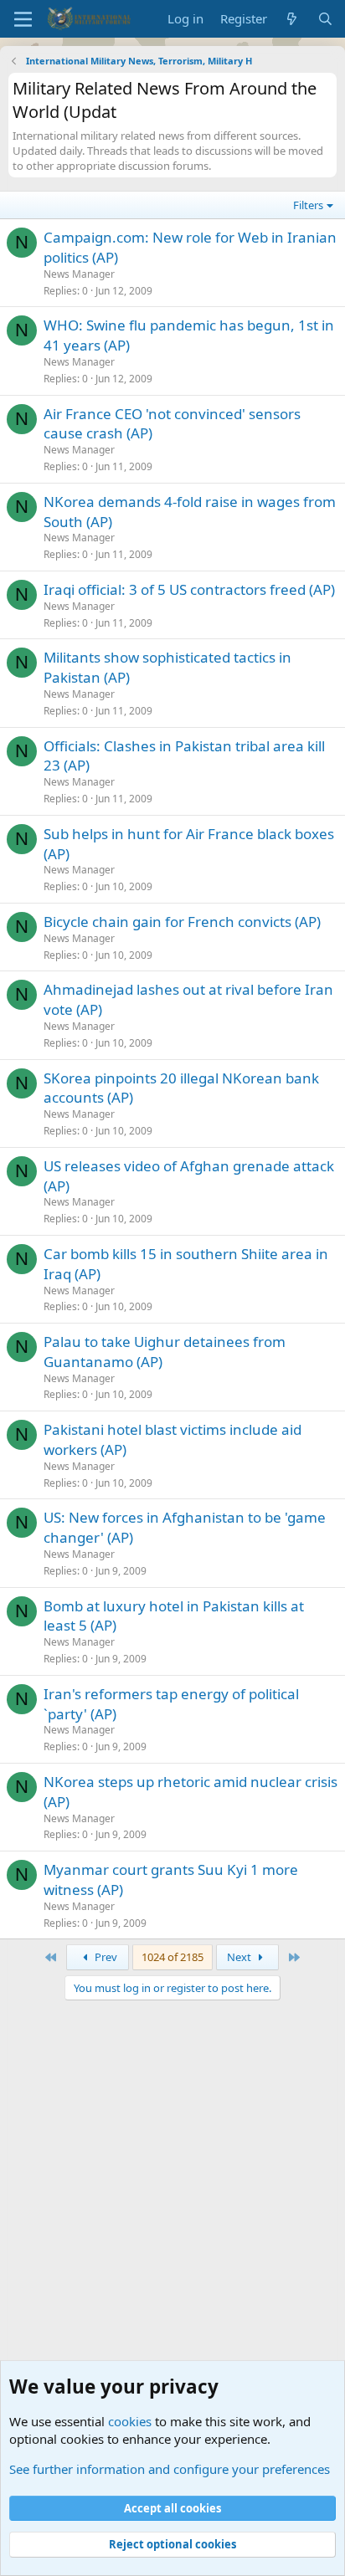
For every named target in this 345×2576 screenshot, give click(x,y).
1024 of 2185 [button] (172, 1957)
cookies (130, 2421)
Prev (105, 1957)
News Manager (79, 274)
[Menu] (23, 19)
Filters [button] (308, 205)
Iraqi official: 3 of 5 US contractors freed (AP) (189, 589)
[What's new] (292, 19)
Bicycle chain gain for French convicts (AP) (182, 922)
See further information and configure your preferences (170, 2469)
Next (240, 1957)
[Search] (325, 19)
